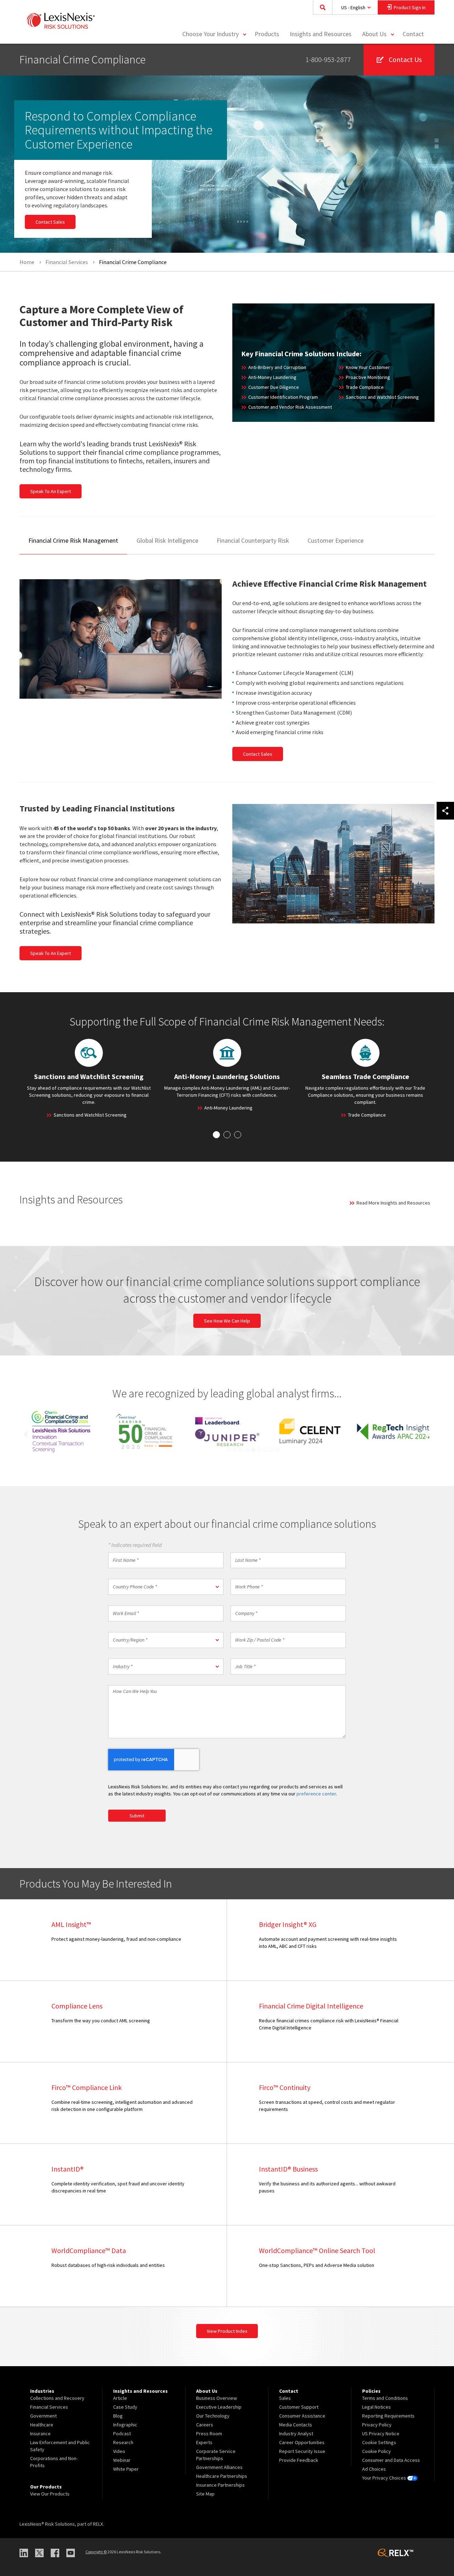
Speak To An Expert (51, 491)
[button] (166, 1587)
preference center (316, 1794)
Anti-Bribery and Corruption (277, 367)
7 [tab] (265, 1450)
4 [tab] (247, 1450)
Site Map (205, 2494)
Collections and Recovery (57, 2398)
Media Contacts (296, 2425)
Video (119, 2451)
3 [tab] (241, 1450)
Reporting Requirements (388, 2416)
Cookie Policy (377, 2451)
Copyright (96, 2552)
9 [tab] (277, 1450)
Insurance (40, 2433)
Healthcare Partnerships (222, 2476)
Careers (205, 2425)
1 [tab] (229, 1450)
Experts (204, 2442)
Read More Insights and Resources (393, 1203)
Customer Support (299, 2407)
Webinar (122, 2460)
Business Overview (217, 2398)
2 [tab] (235, 1450)
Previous (23, 1434)
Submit (137, 1816)
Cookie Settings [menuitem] (379, 2442)
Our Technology (213, 2416)
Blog (118, 2416)
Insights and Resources (321, 34)
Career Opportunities (302, 2442)
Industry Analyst (296, 2433)
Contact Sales (50, 222)
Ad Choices (374, 2469)
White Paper (126, 2469)
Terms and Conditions (385, 2398)
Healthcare (42, 2425)
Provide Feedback (299, 2460)
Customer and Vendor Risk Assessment (290, 407)
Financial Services (49, 2407)
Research (123, 2442)
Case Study (125, 2407)
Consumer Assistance (302, 2416)
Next (431, 1434)
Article (120, 2398)
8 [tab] (271, 1450)
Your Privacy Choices (385, 2478)
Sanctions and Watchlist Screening (382, 397)
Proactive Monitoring (368, 377)
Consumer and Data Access (391, 2460)
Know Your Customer (368, 367)
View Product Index (227, 2331)
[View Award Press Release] (61, 1432)
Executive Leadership (219, 2407)
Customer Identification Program (283, 397)
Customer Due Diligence (274, 387)
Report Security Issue (302, 2451)
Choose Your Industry (211, 34)
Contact (413, 34)
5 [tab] (253, 1450)
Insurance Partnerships (220, 2485)
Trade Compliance (365, 387)
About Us (374, 34)
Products (267, 34)
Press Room (209, 2433)
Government (43, 2416)
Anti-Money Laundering (272, 377)
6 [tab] (259, 1450)
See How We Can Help (227, 1321)
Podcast (122, 2433)
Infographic (125, 2425)
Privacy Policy (377, 2425)
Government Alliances (219, 2467)
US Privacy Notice (381, 2433)
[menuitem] (267, 34)
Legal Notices (377, 2407)
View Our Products (50, 2494)
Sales (285, 2398)
